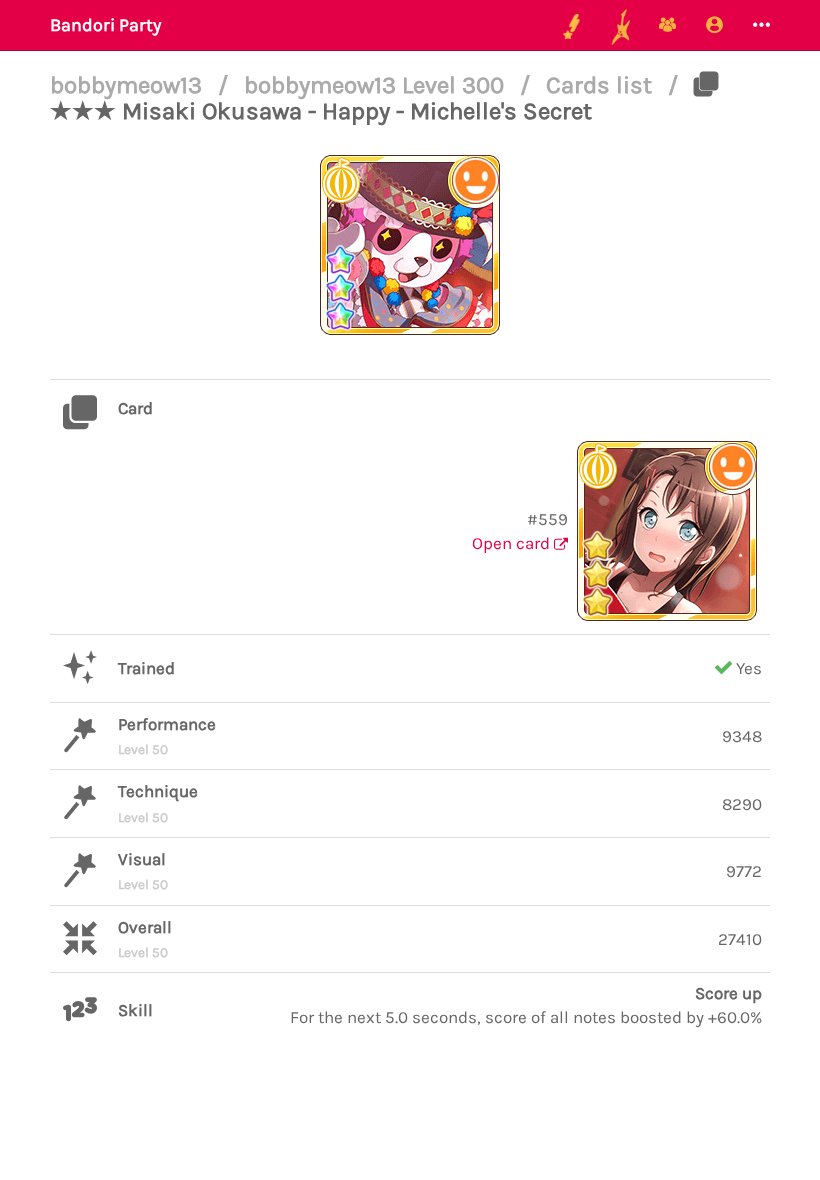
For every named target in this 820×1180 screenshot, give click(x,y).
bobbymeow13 (129, 85)
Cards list (602, 85)
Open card (513, 543)
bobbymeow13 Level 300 (377, 85)
